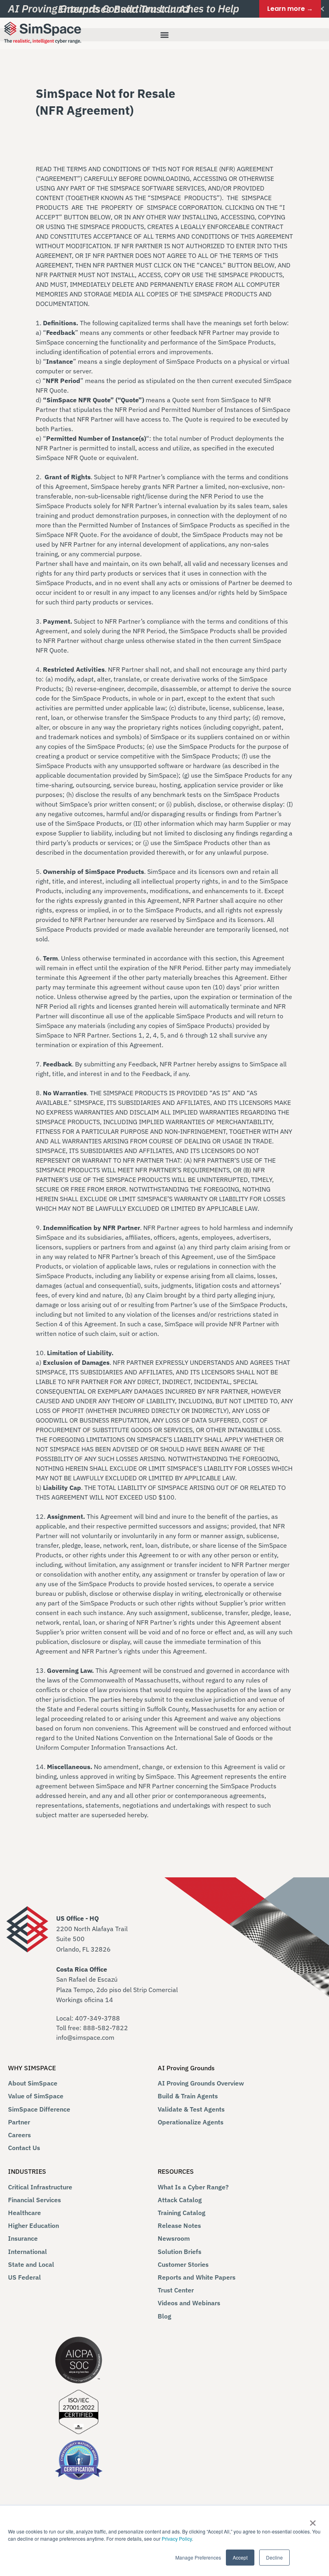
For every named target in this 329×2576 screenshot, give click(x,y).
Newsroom (174, 2238)
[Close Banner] (322, 9)
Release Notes (179, 2225)
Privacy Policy (177, 2539)
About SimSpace (33, 2083)
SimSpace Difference (39, 2109)
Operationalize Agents (191, 2122)
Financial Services (35, 2200)
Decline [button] (274, 2557)
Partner (19, 2122)
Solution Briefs (180, 2252)
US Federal (24, 2277)
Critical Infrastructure (40, 2187)
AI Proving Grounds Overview (201, 2083)
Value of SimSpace (36, 2096)
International (27, 2252)
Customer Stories (183, 2264)
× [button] (313, 2520)
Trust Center (176, 2290)
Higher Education (34, 2225)
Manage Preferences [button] (198, 2557)
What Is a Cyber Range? (193, 2187)
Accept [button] (240, 2557)
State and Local (31, 2264)
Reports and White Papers (197, 2277)
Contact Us (24, 2148)
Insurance (23, 2238)
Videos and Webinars (189, 2303)
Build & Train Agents (188, 2096)
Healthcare (24, 2213)
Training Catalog (182, 2213)
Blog (164, 2316)
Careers (19, 2135)
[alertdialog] (164, 9)
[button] (164, 35)
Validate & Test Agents (191, 2109)
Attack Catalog (180, 2200)
